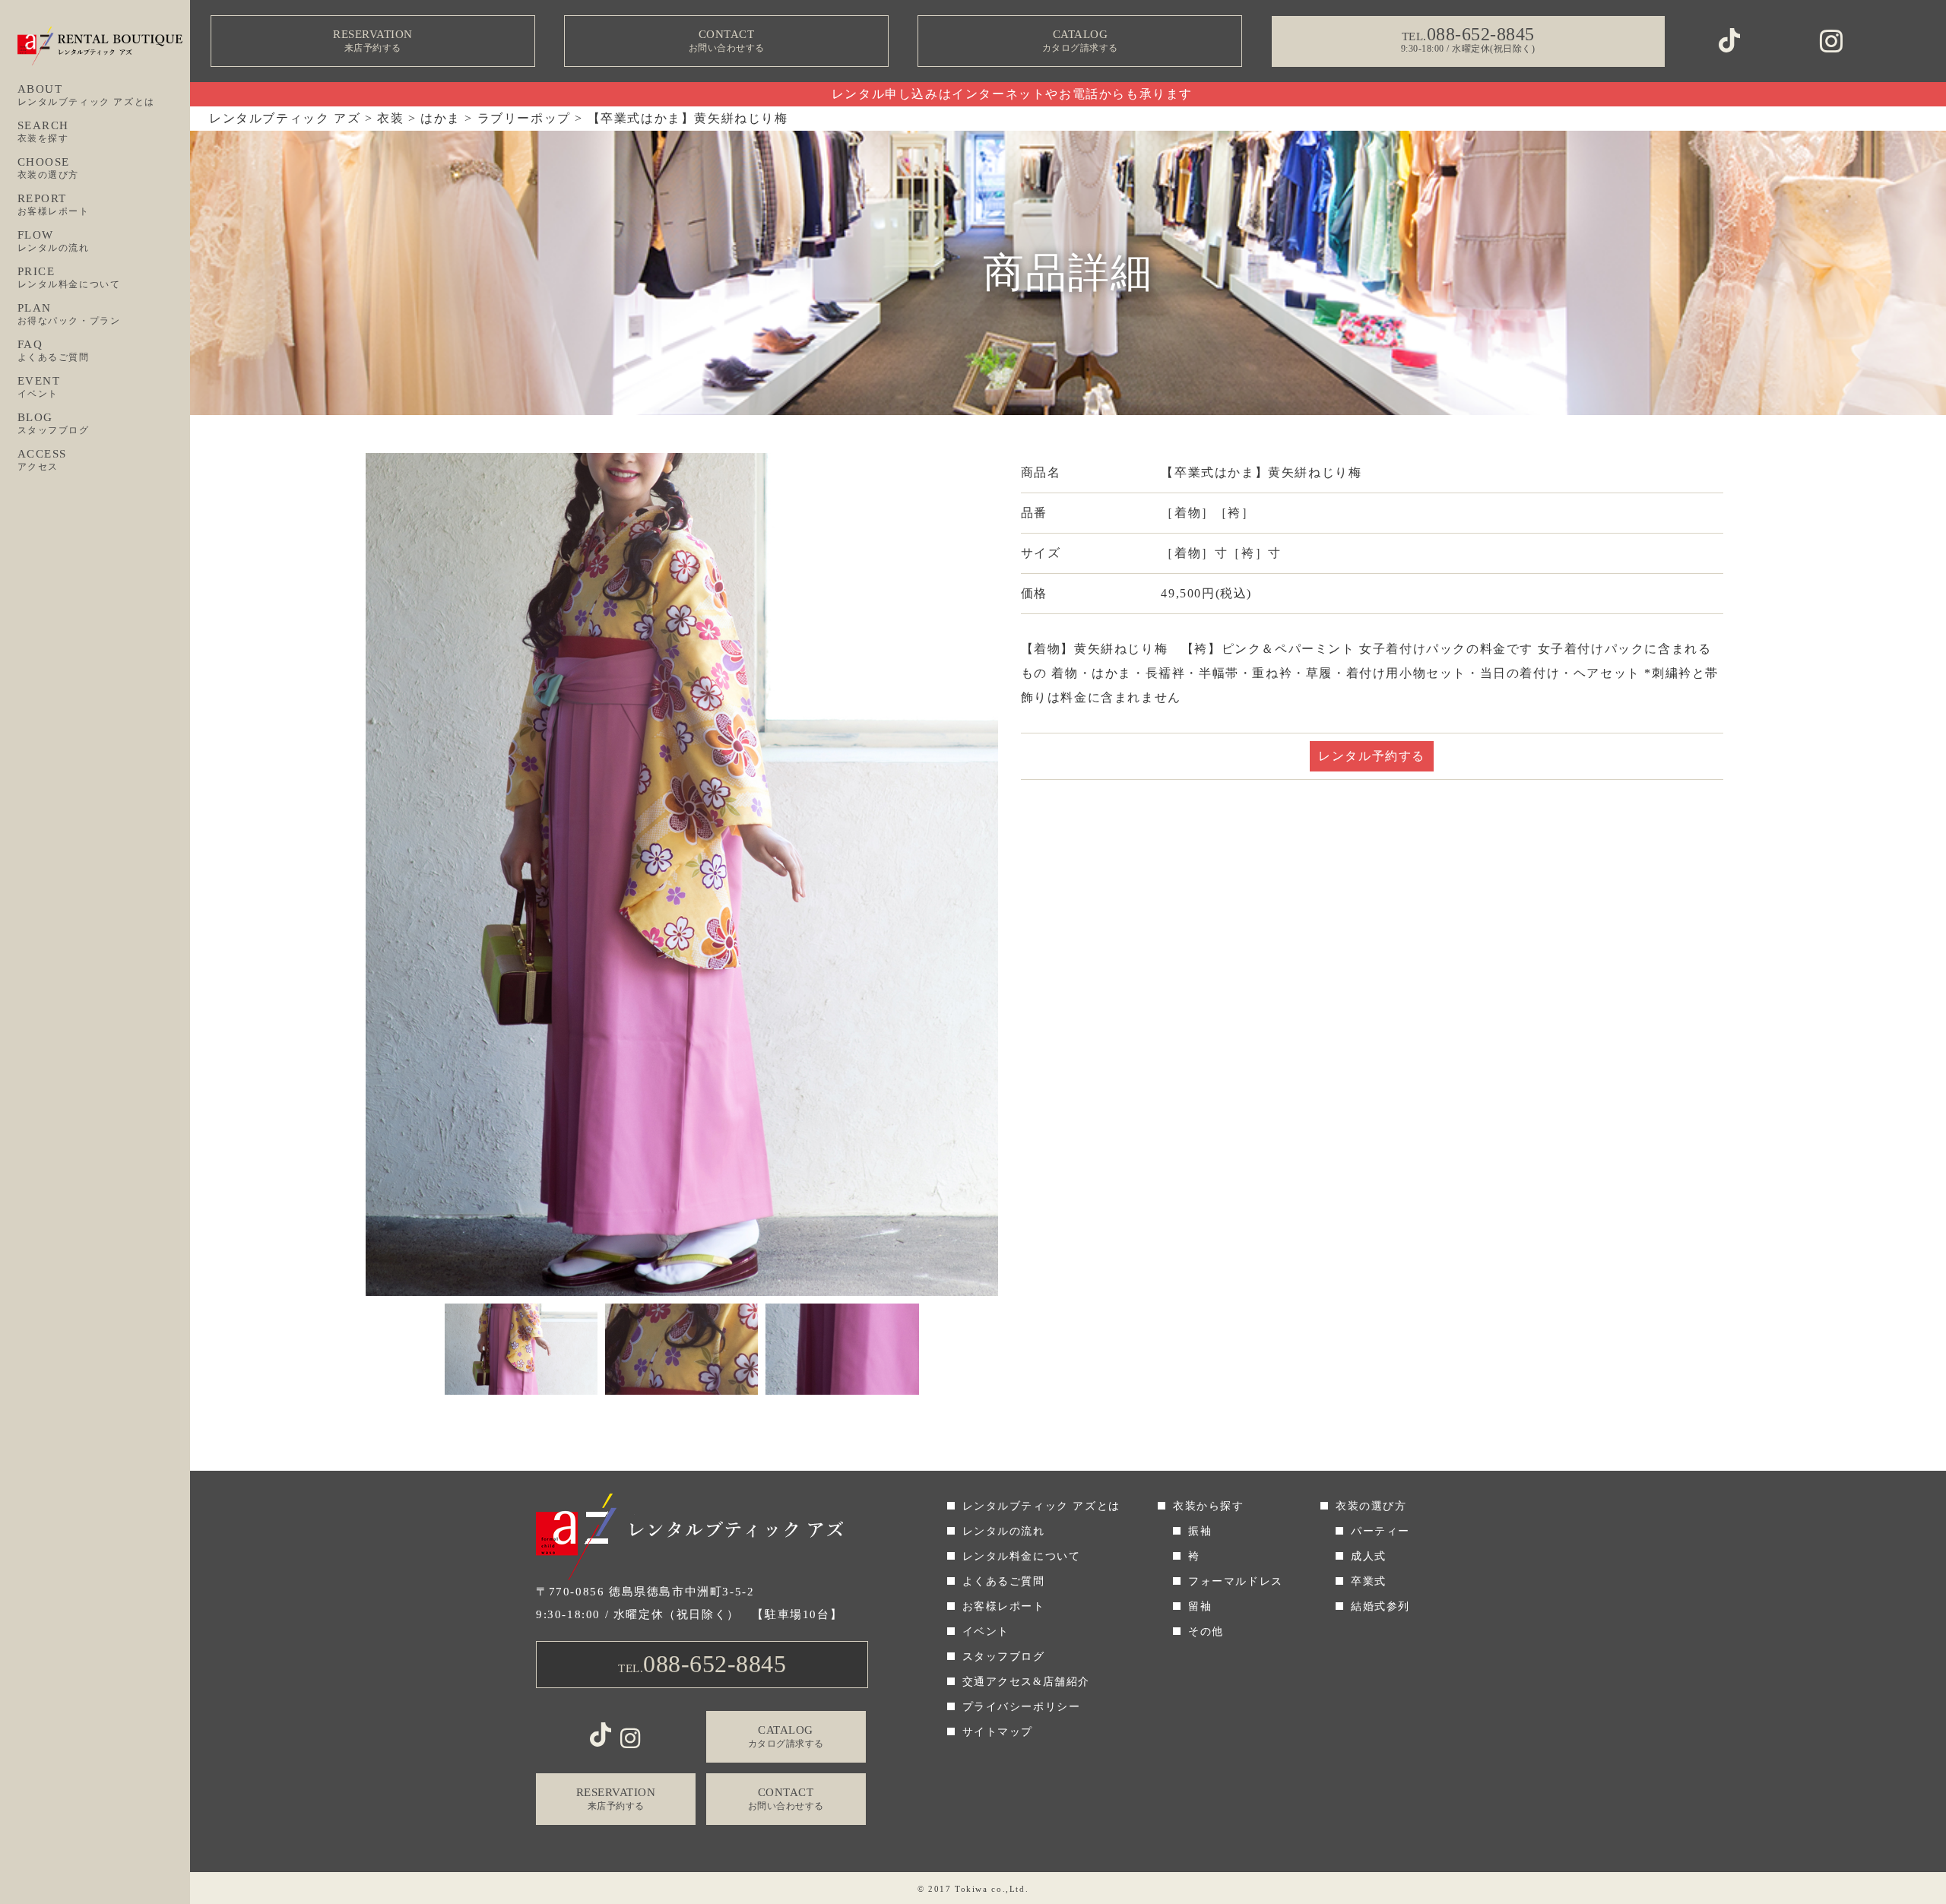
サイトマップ (998, 1732)
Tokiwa (971, 1889)
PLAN (69, 314)
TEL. (702, 1664)
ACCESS (43, 460)
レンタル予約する (1372, 756)
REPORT (54, 204)
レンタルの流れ (1004, 1531)
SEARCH (44, 131)
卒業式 (1369, 1581)
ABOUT (86, 95)
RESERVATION (373, 41)
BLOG (54, 423)
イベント (986, 1632)
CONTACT (727, 41)
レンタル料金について (1022, 1556)
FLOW (54, 241)
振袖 (1200, 1531)
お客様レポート (1004, 1606)
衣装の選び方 (1371, 1506)
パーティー (1380, 1531)
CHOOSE (49, 168)
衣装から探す (1209, 1506)
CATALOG (1080, 41)
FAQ (54, 350)
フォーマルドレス (1236, 1581)
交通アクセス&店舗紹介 (1027, 1682)
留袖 (1200, 1606)
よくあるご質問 (1004, 1581)
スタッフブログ (1004, 1657)
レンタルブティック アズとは (1041, 1506)
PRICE (69, 277)
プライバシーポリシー (1022, 1707)
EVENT (39, 387)
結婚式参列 (1380, 1606)
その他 (1206, 1632)
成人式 (1369, 1556)
